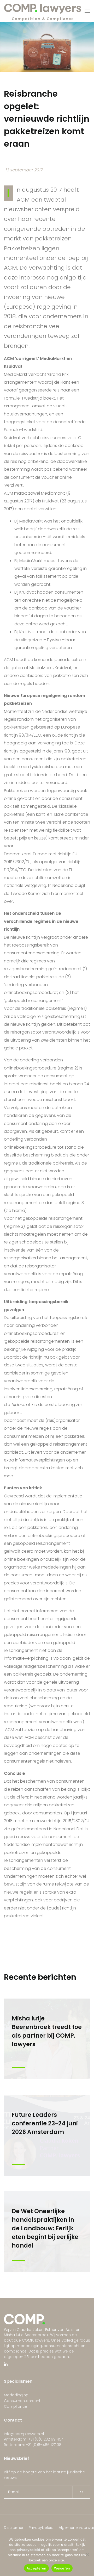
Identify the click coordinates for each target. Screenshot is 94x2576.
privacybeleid (28, 2550)
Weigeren (62, 2568)
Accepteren (37, 2568)
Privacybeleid (41, 2528)
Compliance (16, 2406)
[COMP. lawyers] (43, 11)
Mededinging (16, 2395)
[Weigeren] (87, 2554)
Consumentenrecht (22, 2401)
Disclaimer (14, 2528)
